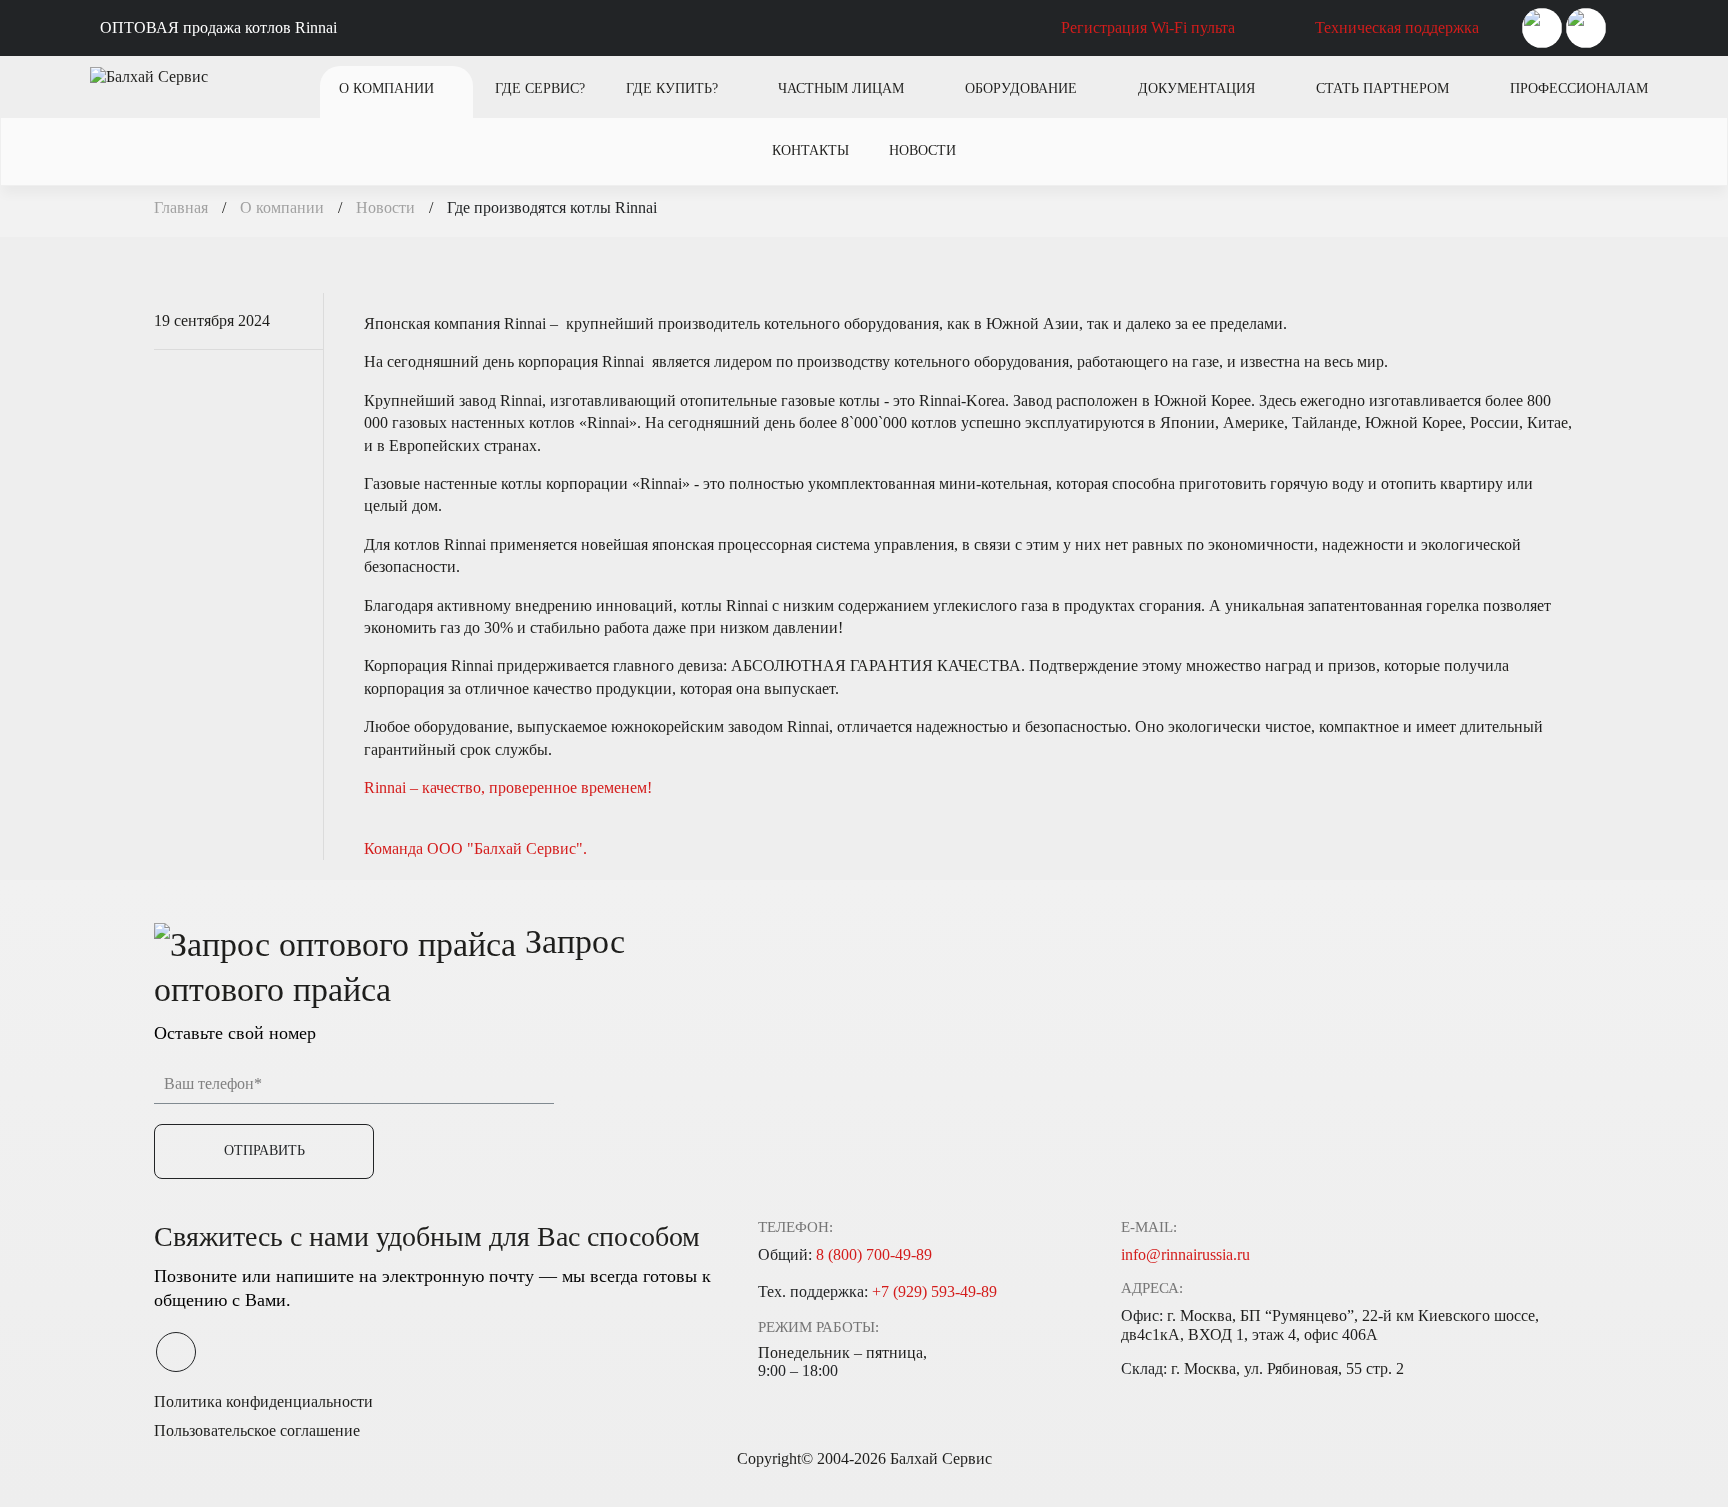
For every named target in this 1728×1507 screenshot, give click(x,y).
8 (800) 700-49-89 (874, 1254)
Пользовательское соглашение (257, 1430)
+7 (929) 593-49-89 (934, 1291)
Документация (1196, 88)
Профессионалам (1579, 88)
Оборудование (1021, 88)
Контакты (810, 150)
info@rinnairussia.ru (1185, 1254)
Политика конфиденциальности (263, 1401)
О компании (386, 88)
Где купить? (672, 88)
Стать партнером (1382, 88)
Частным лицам (841, 88)
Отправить (264, 1150)
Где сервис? (540, 88)
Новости (922, 150)
